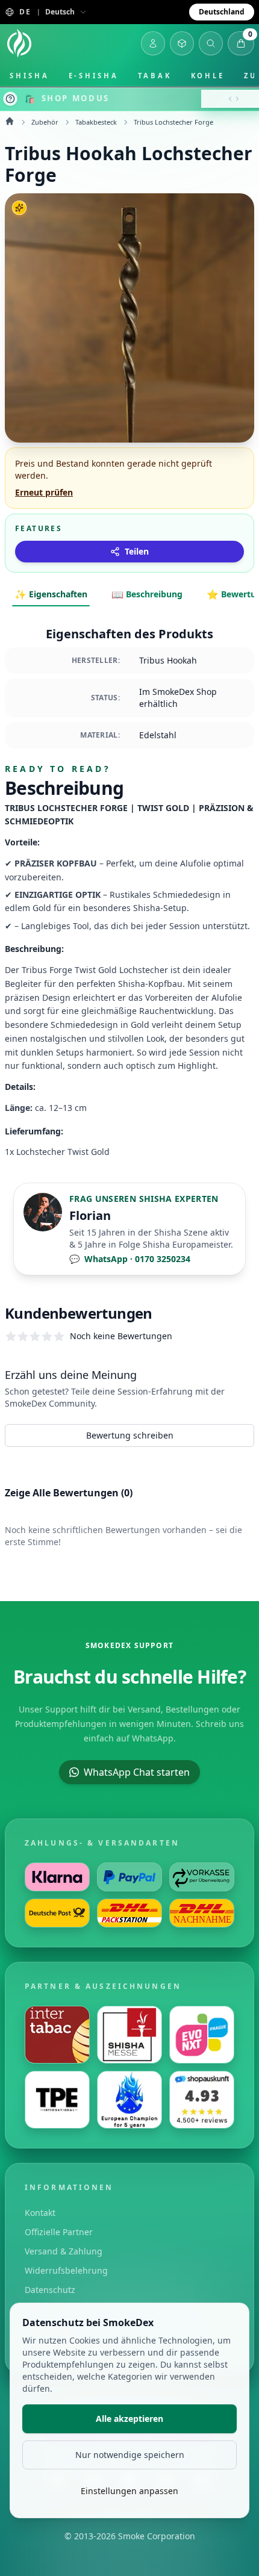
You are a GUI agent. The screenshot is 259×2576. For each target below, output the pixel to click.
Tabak (155, 76)
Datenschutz (50, 2290)
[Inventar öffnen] (182, 43)
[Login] (153, 43)
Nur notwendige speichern (130, 2455)
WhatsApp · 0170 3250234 (130, 1259)
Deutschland (222, 12)
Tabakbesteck (96, 122)
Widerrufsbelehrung (66, 2270)
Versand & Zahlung (64, 2251)
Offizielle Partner (59, 2232)
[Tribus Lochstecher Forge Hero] (129, 318)
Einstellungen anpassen (129, 2491)
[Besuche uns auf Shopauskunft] (202, 2100)
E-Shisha (94, 76)
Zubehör (45, 122)
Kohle (208, 76)
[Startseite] (19, 43)
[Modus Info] (10, 99)
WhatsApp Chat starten (137, 1772)
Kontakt (40, 2213)
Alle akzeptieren (129, 2419)
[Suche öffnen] (211, 43)
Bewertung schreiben (130, 1435)
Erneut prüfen (44, 492)
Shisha (30, 76)
